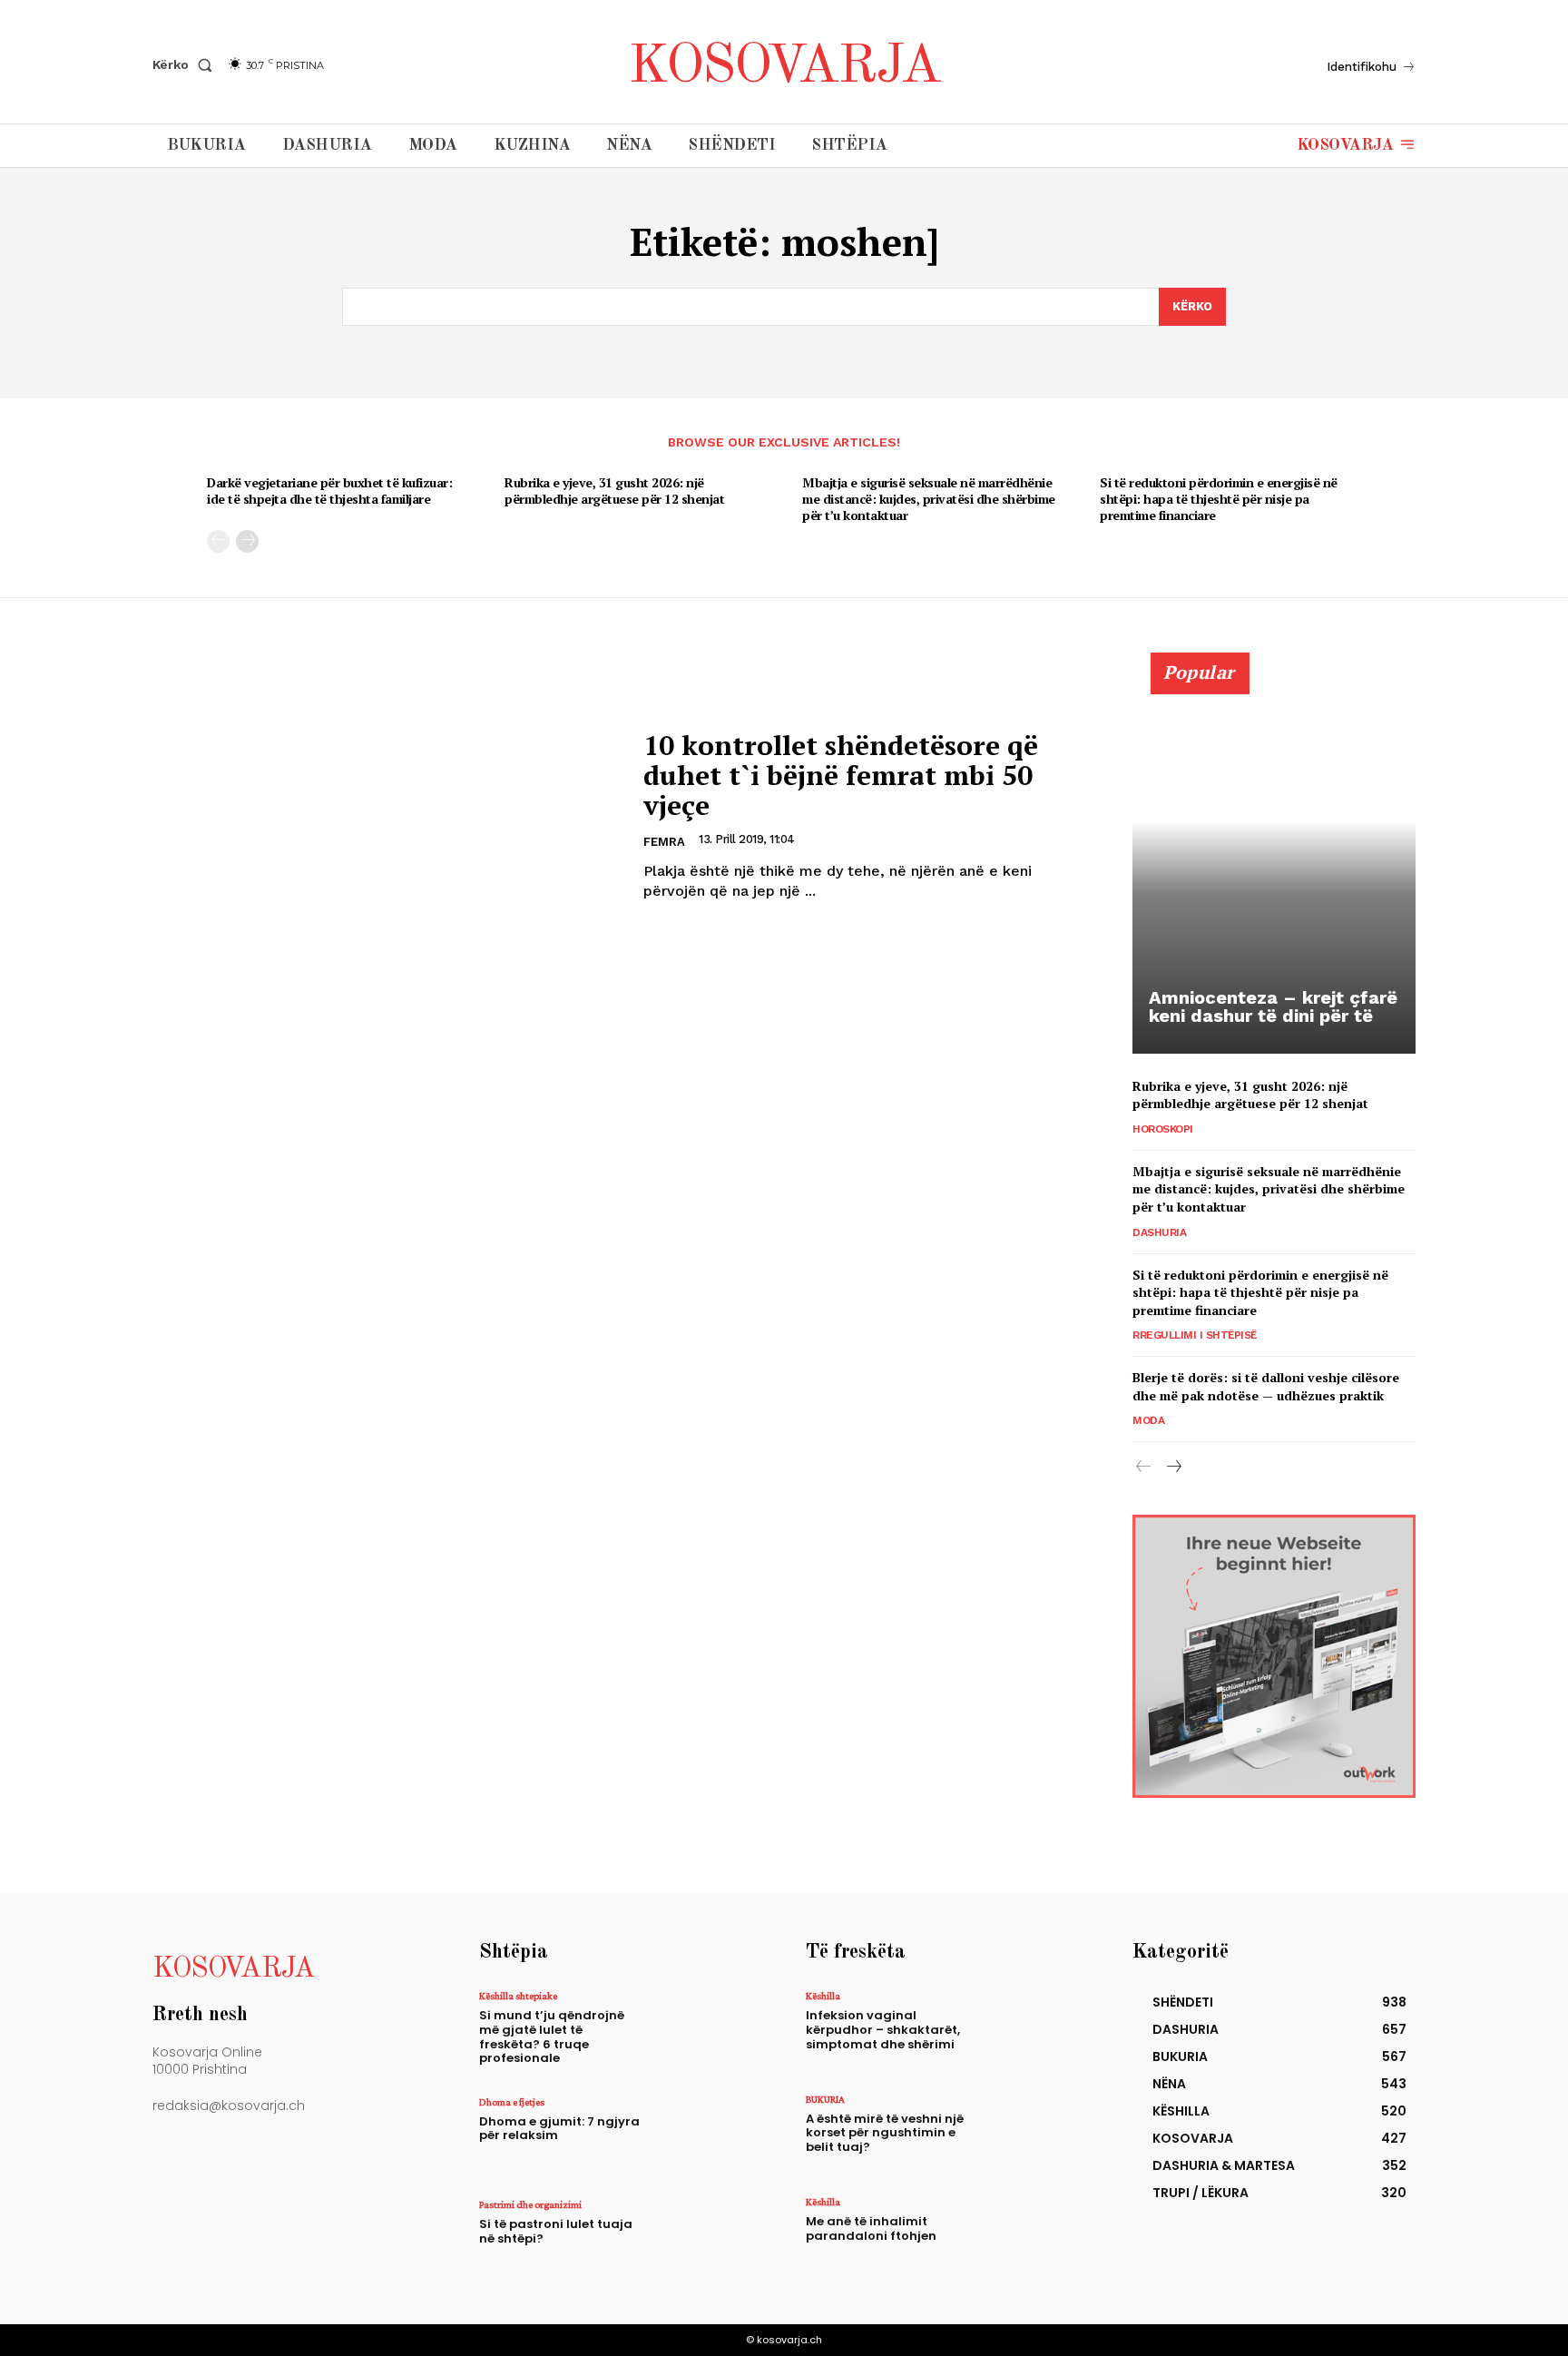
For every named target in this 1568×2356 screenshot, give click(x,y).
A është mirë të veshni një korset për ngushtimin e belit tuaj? (885, 2133)
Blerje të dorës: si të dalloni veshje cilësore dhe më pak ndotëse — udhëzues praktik (1266, 1386)
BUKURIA (825, 2099)
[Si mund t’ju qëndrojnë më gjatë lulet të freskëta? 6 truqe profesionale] (706, 2030)
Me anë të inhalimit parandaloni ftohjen (871, 2228)
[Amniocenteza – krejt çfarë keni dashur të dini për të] (1274, 863)
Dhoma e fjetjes (512, 2102)
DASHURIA (1159, 1232)
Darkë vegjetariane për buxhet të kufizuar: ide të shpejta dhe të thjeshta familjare (329, 491)
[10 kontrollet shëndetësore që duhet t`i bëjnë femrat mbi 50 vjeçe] (387, 816)
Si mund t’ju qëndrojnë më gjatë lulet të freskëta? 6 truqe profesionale (552, 2037)
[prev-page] (218, 541)
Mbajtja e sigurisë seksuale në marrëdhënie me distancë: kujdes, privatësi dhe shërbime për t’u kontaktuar (929, 499)
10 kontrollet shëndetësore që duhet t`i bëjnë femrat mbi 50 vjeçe (841, 775)
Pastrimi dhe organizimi (530, 2204)
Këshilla (823, 1996)
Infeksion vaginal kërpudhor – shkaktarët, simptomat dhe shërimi (883, 2029)
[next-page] (247, 541)
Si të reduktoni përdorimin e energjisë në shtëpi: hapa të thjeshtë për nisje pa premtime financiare (1219, 499)
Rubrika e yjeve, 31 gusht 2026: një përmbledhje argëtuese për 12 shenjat (614, 491)
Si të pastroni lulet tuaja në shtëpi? (556, 2231)
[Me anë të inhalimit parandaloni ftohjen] (1032, 2236)
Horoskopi (1163, 1129)
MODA (1148, 1420)
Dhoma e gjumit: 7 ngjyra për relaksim (559, 2129)
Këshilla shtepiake (518, 1996)
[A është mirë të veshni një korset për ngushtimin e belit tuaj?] (1032, 2133)
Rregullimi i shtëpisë (1195, 1335)
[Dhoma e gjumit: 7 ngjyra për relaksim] (706, 2136)
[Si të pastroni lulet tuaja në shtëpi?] (706, 2238)
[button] (186, 64)
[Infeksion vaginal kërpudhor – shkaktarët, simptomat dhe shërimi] (1032, 2030)
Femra (664, 842)
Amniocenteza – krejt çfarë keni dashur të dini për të (1273, 1006)
